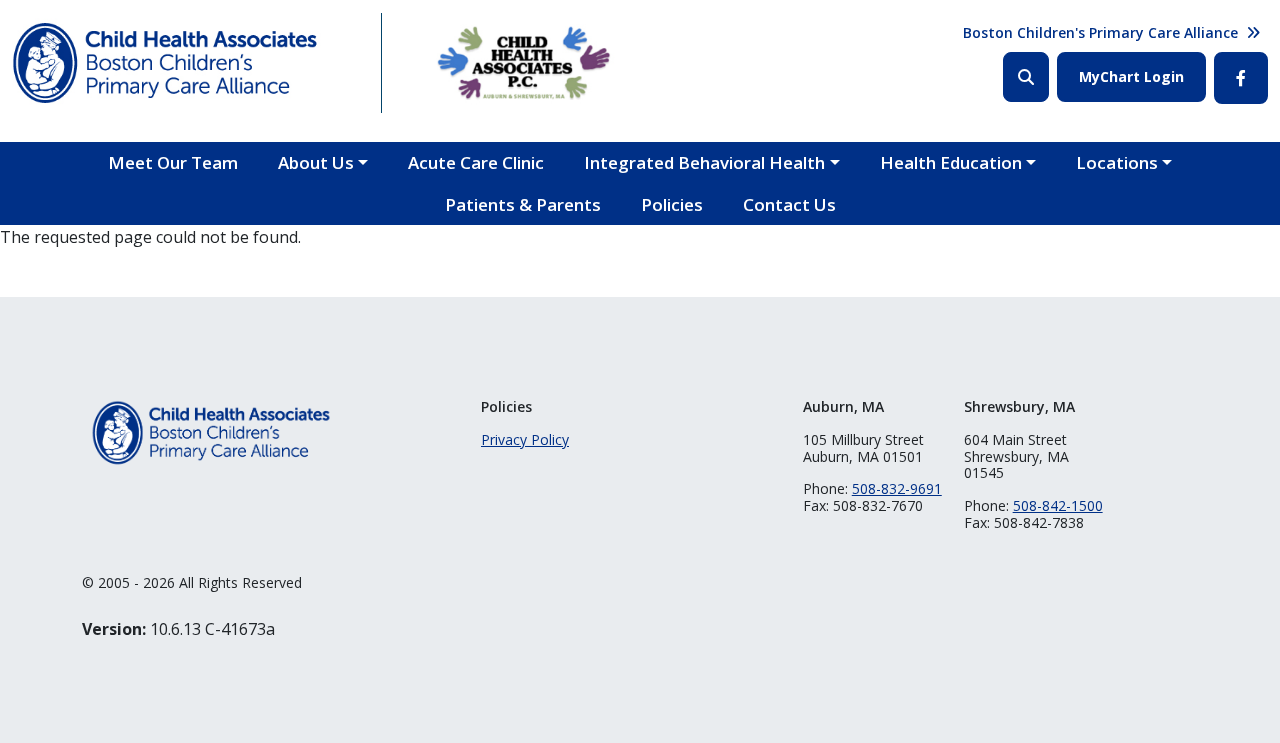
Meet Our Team (173, 162)
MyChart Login (1131, 76)
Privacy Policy (525, 439)
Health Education (951, 162)
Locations (1117, 162)
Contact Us (789, 204)
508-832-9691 (897, 488)
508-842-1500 (1058, 505)
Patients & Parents (523, 204)
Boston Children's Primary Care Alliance (1100, 32)
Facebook (1241, 78)
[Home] (181, 63)
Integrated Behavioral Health (704, 162)
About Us (316, 162)
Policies (672, 204)
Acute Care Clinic (476, 162)
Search (1026, 77)
